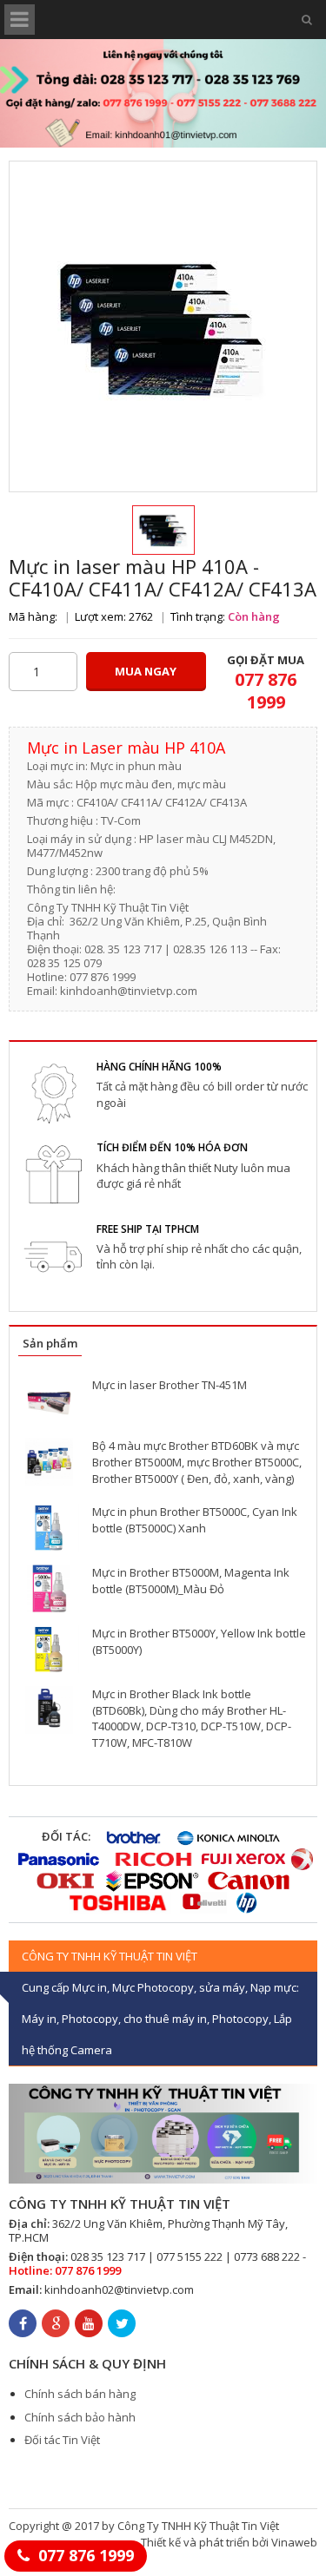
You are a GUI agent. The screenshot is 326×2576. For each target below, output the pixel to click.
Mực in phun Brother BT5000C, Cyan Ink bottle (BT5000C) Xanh (195, 1520)
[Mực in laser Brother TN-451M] (49, 1401)
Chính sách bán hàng (80, 2394)
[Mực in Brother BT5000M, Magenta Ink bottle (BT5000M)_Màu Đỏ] (49, 1588)
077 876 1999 (86, 2555)
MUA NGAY (146, 671)
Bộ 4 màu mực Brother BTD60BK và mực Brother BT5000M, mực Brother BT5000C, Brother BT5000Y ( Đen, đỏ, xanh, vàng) (197, 1462)
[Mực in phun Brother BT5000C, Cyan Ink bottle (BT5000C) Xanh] (49, 1528)
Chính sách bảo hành (80, 2417)
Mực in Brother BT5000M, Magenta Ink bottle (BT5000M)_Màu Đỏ (191, 1581)
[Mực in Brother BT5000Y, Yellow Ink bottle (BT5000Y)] (49, 1649)
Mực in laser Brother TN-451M (170, 1385)
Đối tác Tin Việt (62, 2440)
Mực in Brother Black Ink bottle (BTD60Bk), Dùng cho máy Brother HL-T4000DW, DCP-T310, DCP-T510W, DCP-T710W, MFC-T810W (192, 1718)
